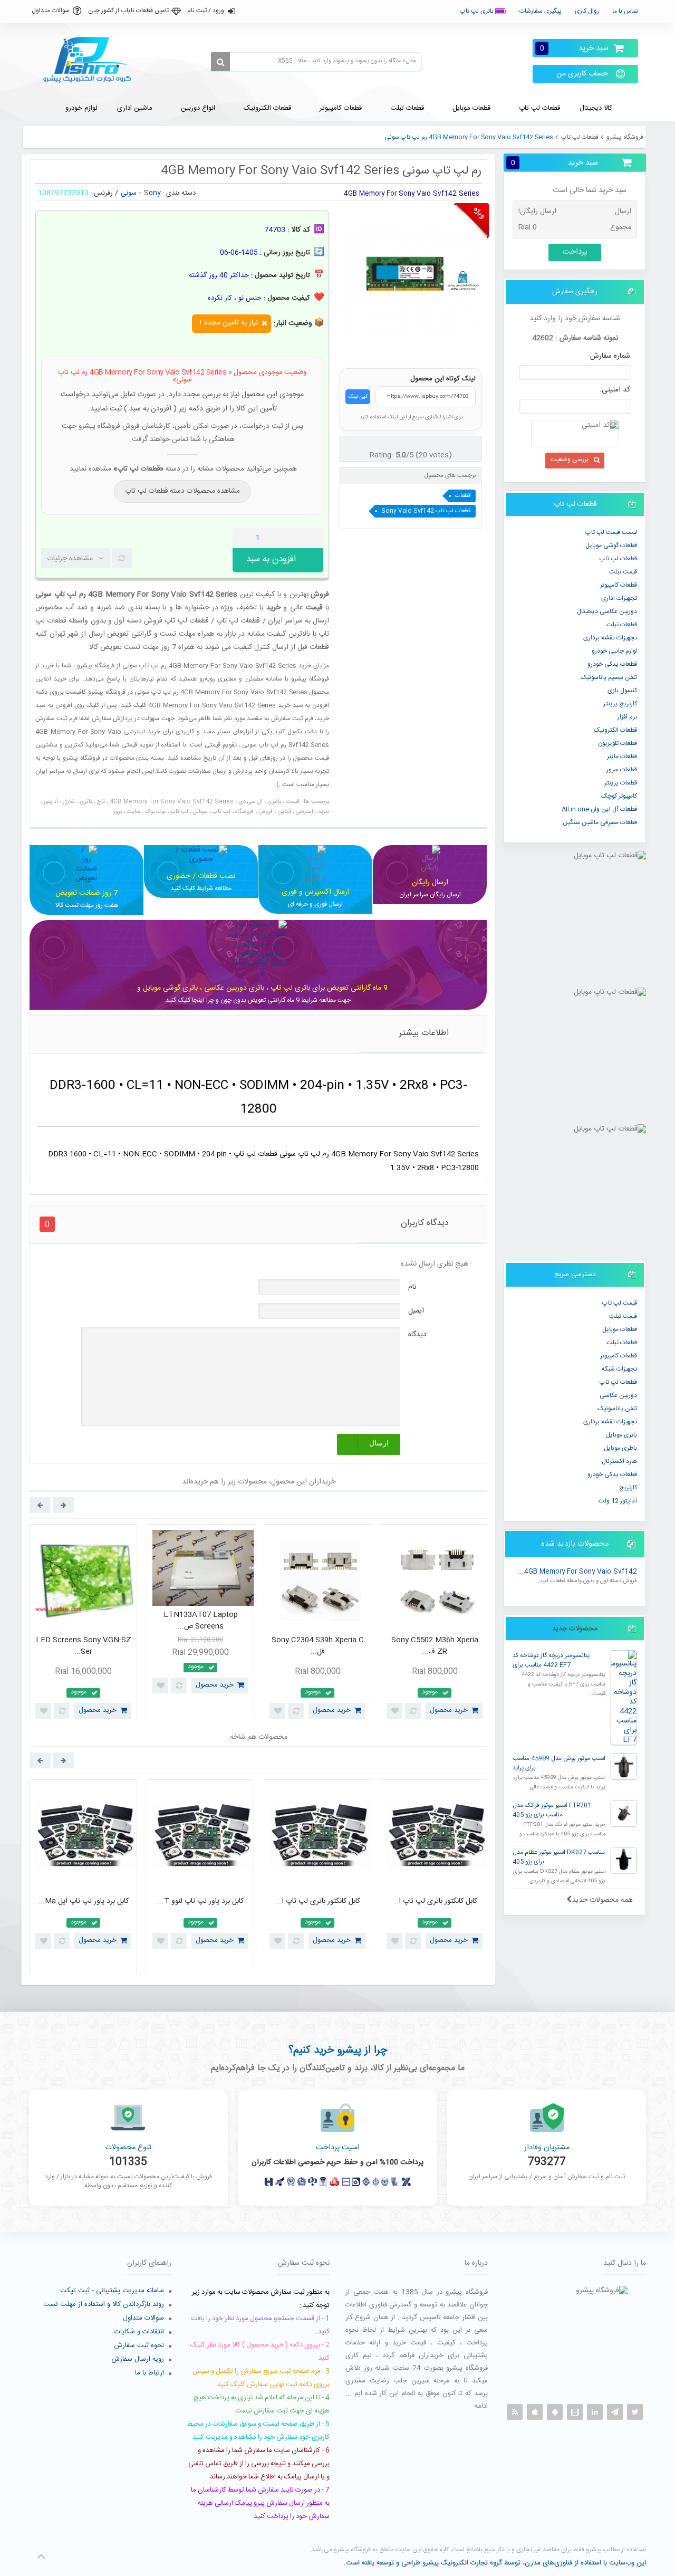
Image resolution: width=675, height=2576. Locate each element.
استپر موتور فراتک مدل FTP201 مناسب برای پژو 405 (552, 1810)
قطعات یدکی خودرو (612, 664)
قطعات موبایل (620, 1329)
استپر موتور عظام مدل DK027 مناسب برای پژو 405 (559, 1857)
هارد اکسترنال (619, 1461)
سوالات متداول (51, 11)
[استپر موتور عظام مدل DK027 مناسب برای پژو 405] (624, 1860)
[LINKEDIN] (595, 2412)
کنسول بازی (622, 691)
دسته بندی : (179, 193)
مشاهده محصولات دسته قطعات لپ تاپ (182, 491)
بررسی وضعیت (570, 459)
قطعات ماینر (622, 756)
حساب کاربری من (582, 74)
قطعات (463, 496)
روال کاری (587, 11)
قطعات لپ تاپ (580, 137)
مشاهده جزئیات (70, 559)
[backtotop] (41, 2556)
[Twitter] (635, 2412)
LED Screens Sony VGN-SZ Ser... (84, 1646)
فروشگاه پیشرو (625, 137)
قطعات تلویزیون (618, 743)
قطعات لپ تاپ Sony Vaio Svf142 (426, 511)
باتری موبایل (621, 1435)
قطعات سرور (622, 770)
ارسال (379, 1443)
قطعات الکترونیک (615, 730)
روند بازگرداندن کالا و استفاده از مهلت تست (104, 2304)
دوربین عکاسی (618, 1395)
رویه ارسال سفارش (138, 2359)
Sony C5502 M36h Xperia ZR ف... (435, 1646)
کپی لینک (358, 397)
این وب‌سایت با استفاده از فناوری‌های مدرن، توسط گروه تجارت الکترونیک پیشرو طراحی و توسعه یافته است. (495, 2563)
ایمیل (416, 1311)
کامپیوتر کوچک (619, 796)
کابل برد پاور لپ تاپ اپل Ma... (84, 1901)
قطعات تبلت (622, 625)
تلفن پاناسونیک (617, 1409)
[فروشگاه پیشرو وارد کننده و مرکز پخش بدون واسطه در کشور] (91, 60)
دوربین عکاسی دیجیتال (607, 611)
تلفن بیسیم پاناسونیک (609, 677)
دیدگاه (417, 1335)
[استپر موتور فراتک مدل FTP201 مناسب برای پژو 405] (624, 1813)
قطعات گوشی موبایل (611, 545)
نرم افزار (627, 717)
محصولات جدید (575, 1629)
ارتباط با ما (150, 2373)
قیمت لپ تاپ (620, 1303)
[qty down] (293, 538)
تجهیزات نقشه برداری (610, 638)
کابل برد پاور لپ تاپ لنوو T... (201, 1901)
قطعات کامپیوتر (619, 1356)
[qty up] (313, 538)
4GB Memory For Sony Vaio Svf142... (577, 1572)
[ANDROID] (555, 2412)
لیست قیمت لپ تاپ (611, 532)
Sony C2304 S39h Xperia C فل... (318, 1646)
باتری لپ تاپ (478, 11)
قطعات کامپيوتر (619, 585)
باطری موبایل (620, 1448)
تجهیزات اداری (619, 598)
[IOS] (535, 2412)
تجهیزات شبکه (619, 1369)
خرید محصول (98, 1710)
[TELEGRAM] (615, 2412)
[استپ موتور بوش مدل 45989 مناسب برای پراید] (624, 1766)
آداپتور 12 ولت (618, 1501)
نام (412, 1287)
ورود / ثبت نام (206, 11)
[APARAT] (575, 2412)
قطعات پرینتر (621, 783)
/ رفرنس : (104, 193)
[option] (83, 1624)
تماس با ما (625, 11)
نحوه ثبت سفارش (139, 2345)
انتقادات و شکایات (139, 2332)
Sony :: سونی (141, 193)
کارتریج (628, 1488)
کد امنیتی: (615, 390)
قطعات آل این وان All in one (599, 809)
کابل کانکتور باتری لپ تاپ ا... (318, 1901)
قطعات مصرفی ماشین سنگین (600, 822)
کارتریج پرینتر (620, 704)
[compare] (122, 558)
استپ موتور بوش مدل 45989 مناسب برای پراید (559, 1763)
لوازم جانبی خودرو (614, 651)
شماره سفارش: (609, 356)
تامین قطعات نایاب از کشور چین (128, 11)
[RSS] (515, 2412)
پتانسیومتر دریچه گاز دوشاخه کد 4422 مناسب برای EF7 (551, 1660)
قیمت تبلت (623, 572)
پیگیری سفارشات (541, 11)
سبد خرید (574, 48)
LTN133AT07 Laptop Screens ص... (201, 1621)
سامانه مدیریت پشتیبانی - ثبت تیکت (112, 2291)
